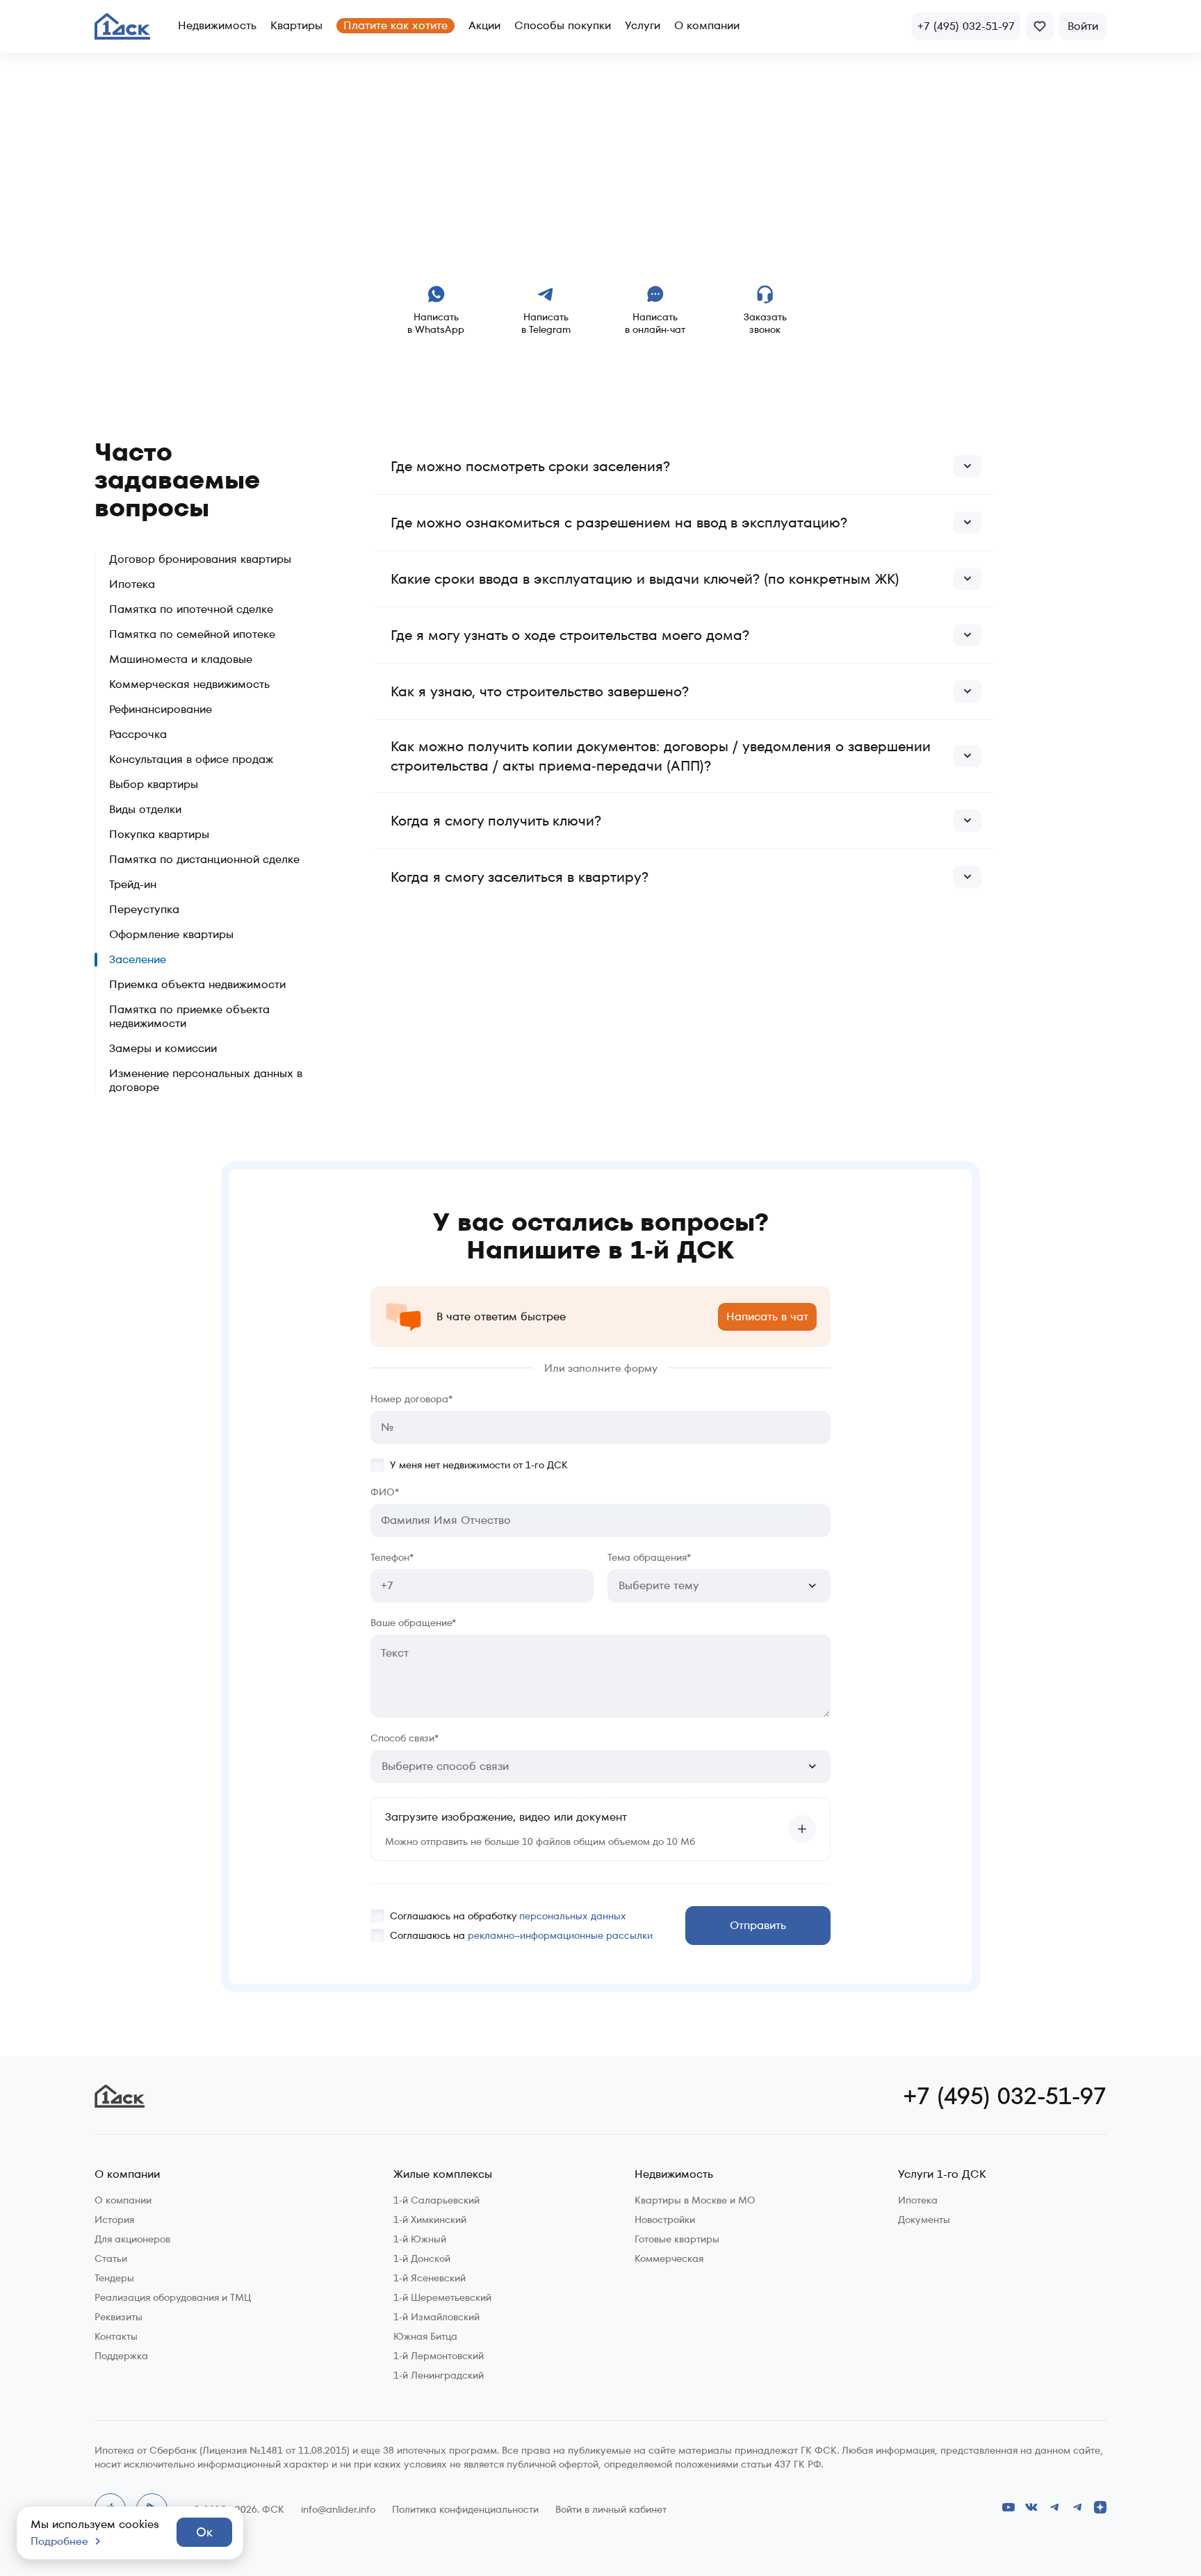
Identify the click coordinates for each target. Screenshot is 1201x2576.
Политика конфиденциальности (465, 2509)
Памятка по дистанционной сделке (204, 860)
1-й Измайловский (436, 2317)
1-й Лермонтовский (439, 2356)
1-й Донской (422, 2258)
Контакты (116, 2336)
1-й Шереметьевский (442, 2297)
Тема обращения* (649, 1558)
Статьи (111, 2258)
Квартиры (296, 25)
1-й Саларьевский (436, 2200)
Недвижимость (217, 25)
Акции (484, 25)
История (114, 2220)
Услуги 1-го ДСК (942, 2175)
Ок (204, 2532)
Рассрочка (138, 735)
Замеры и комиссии (163, 1049)
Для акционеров (132, 2239)
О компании (707, 25)
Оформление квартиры (171, 935)
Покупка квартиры (159, 835)
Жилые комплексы (443, 2175)
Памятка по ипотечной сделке (191, 609)
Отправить (758, 1925)
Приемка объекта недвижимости (197, 985)
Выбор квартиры (154, 785)
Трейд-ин (133, 885)
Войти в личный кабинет (611, 2509)
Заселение (138, 960)
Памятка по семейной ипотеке (192, 634)
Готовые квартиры (677, 2239)
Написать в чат (767, 1316)
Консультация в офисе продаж (191, 760)
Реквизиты (119, 2317)
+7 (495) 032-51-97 (1005, 2096)
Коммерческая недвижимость (189, 684)
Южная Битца (425, 2336)
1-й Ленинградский (439, 2375)
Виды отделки (145, 810)
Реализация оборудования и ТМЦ (173, 2297)
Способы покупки (563, 25)
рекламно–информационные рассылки (560, 1935)
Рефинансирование (161, 709)
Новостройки (665, 2220)
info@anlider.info (338, 2509)
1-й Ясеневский (430, 2278)
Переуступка (144, 910)
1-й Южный (420, 2239)
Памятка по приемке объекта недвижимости (189, 1017)
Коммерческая (669, 2258)
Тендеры (114, 2278)
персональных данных (573, 1916)
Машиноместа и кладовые (181, 659)
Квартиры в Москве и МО (695, 2200)
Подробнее (59, 2541)
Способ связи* (405, 1738)
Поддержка (121, 2356)
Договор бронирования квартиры (200, 559)
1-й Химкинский (430, 2220)
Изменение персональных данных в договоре (206, 1081)
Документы (924, 2220)
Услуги (643, 25)
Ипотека (132, 584)
